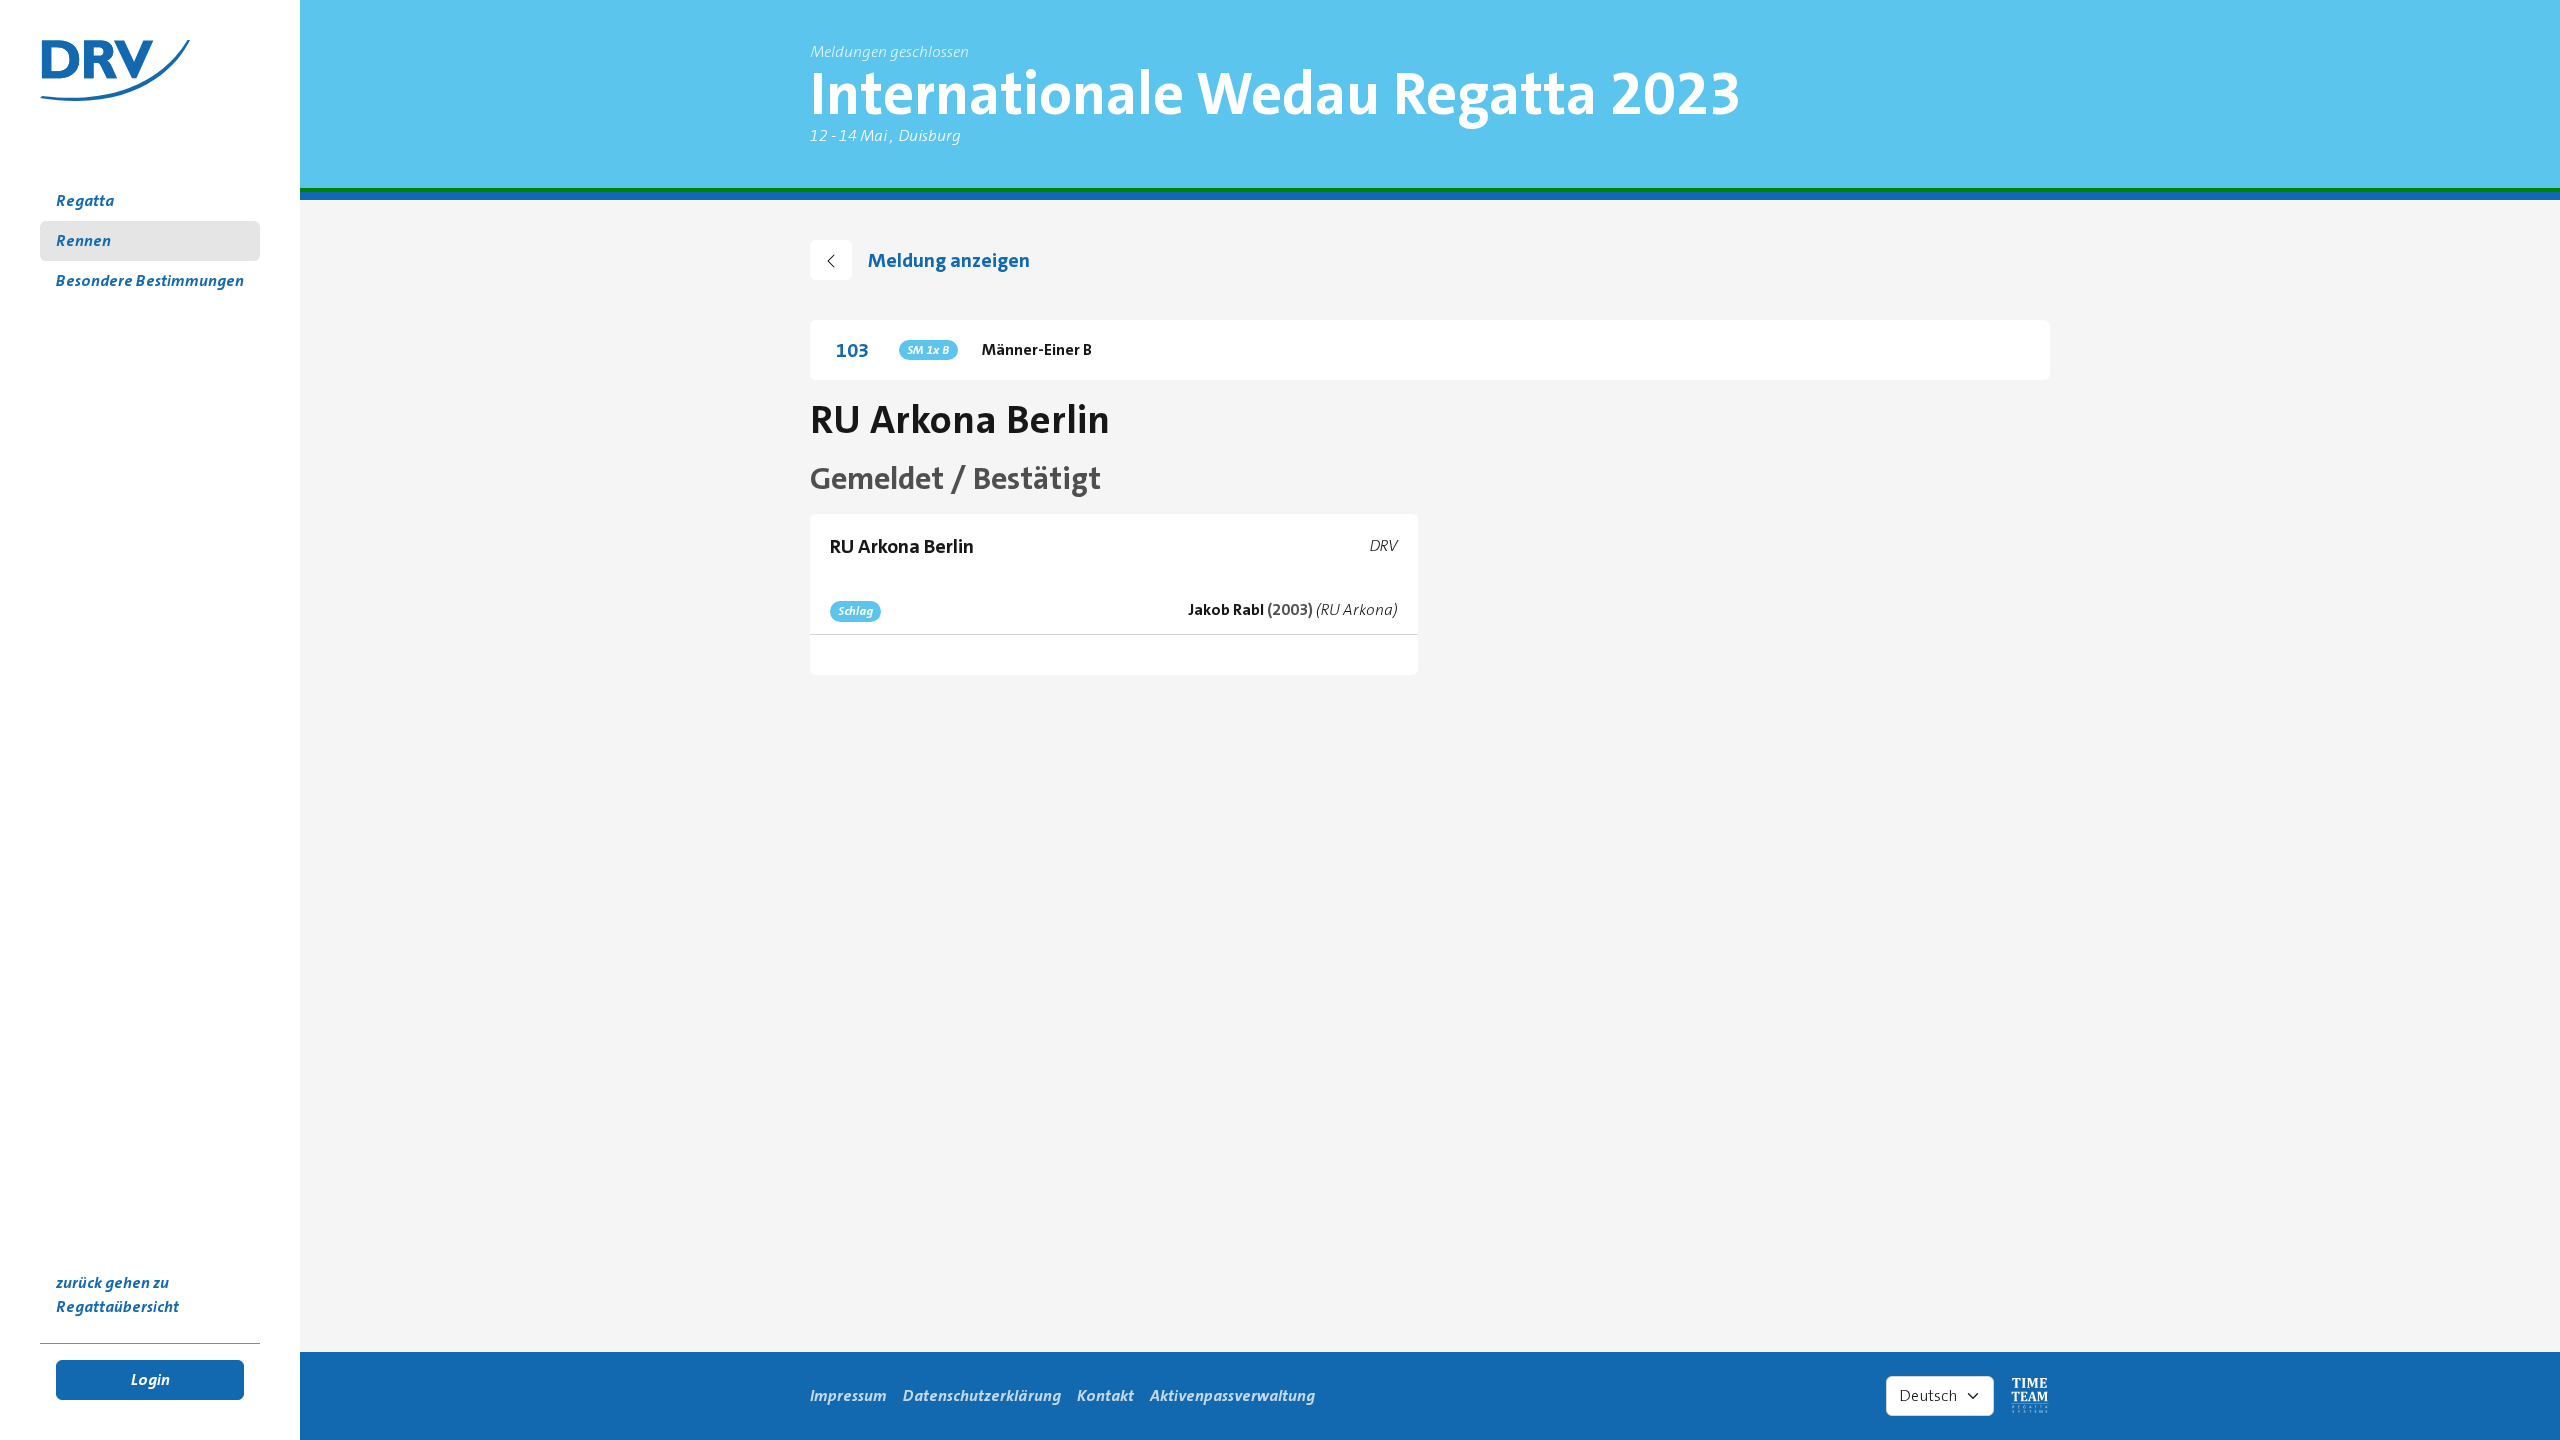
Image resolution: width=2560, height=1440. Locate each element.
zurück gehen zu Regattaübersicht (117, 1294)
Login (150, 1379)
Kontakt (1105, 1395)
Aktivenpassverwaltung (1232, 1395)
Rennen (83, 240)
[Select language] (1940, 1396)
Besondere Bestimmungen (150, 280)
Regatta (85, 200)
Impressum (848, 1395)
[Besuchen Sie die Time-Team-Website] (2030, 1396)
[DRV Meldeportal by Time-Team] (115, 70)
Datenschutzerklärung (982, 1395)
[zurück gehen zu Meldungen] (831, 260)
